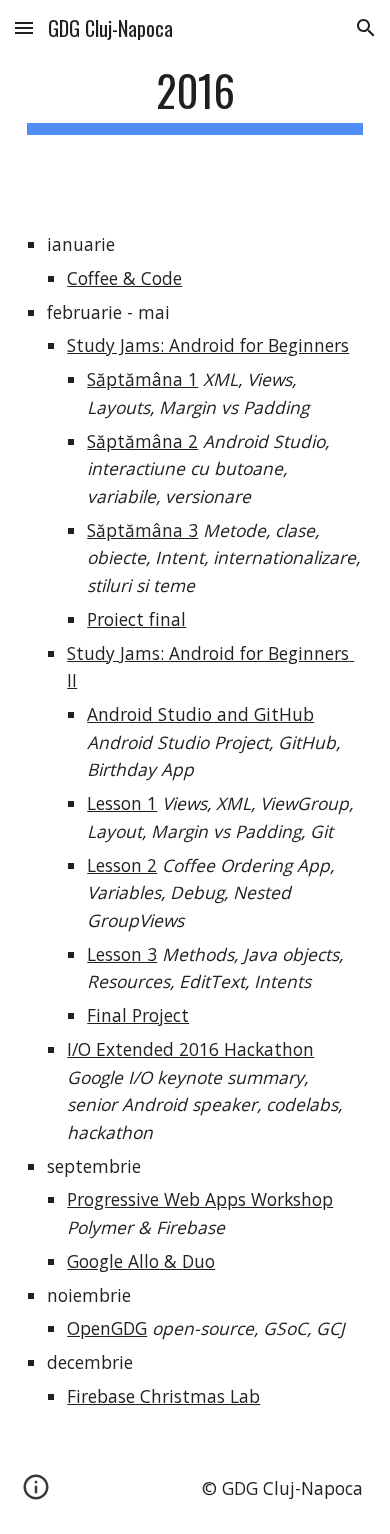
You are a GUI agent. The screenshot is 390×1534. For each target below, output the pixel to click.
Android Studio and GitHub (200, 714)
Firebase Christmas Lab (163, 1396)
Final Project (138, 1015)
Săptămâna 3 (142, 530)
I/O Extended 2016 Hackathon (190, 1049)
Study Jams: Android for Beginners (208, 345)
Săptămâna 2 (142, 441)
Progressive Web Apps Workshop (200, 1199)
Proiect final (136, 619)
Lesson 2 (122, 865)
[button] (24, 27)
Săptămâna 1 (142, 379)
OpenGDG (107, 1328)
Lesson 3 (122, 954)
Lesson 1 (122, 803)
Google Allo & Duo (141, 1261)
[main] (195, 99)
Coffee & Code (124, 278)
